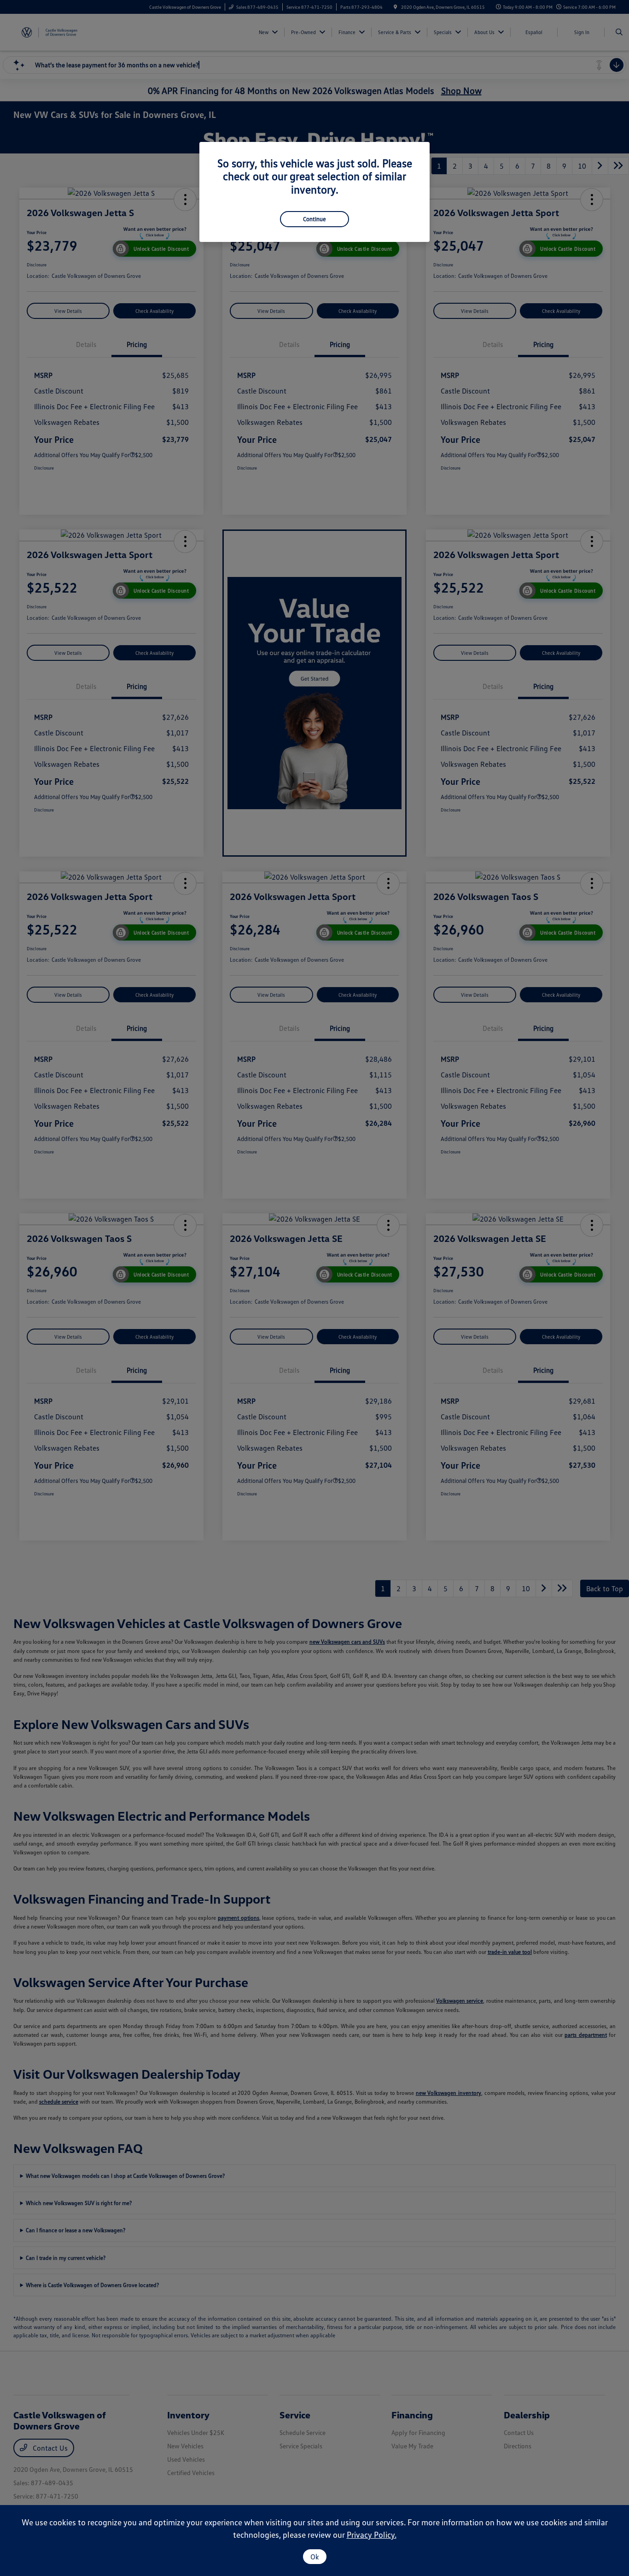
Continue (314, 219)
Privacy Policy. (372, 2535)
